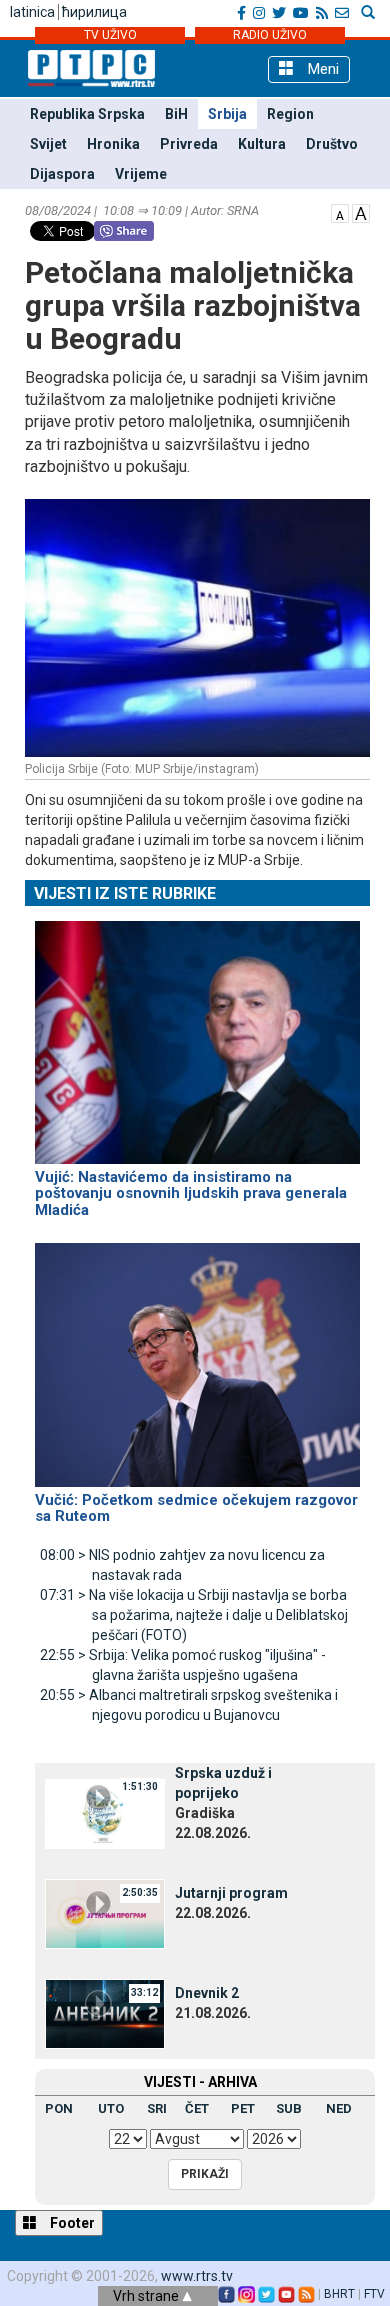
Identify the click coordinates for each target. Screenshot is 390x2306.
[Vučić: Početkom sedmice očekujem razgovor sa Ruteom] (197, 1356)
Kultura (262, 144)
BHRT (339, 2294)
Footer (71, 2223)
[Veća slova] (361, 212)
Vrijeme (141, 174)
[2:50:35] (105, 1913)
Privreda (189, 144)
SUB (289, 2108)
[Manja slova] (340, 212)
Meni (321, 69)
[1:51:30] (105, 1813)
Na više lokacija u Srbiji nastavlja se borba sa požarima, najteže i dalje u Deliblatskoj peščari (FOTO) (194, 1615)
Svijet (48, 144)
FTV (374, 2294)
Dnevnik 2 (207, 1993)
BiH (176, 114)
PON (59, 2108)
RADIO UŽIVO (270, 35)
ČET (197, 2108)
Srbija (227, 114)
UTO (111, 2108)
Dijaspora (62, 174)
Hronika (113, 144)
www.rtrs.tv (197, 2276)
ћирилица (94, 12)
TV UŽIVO (110, 35)
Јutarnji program (231, 1893)
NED (339, 2108)
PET (243, 2108)
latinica (32, 12)
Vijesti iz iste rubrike (125, 893)
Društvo (332, 144)
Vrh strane (147, 2296)
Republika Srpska (87, 114)
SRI (157, 2108)
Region (290, 114)
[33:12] (105, 2013)
